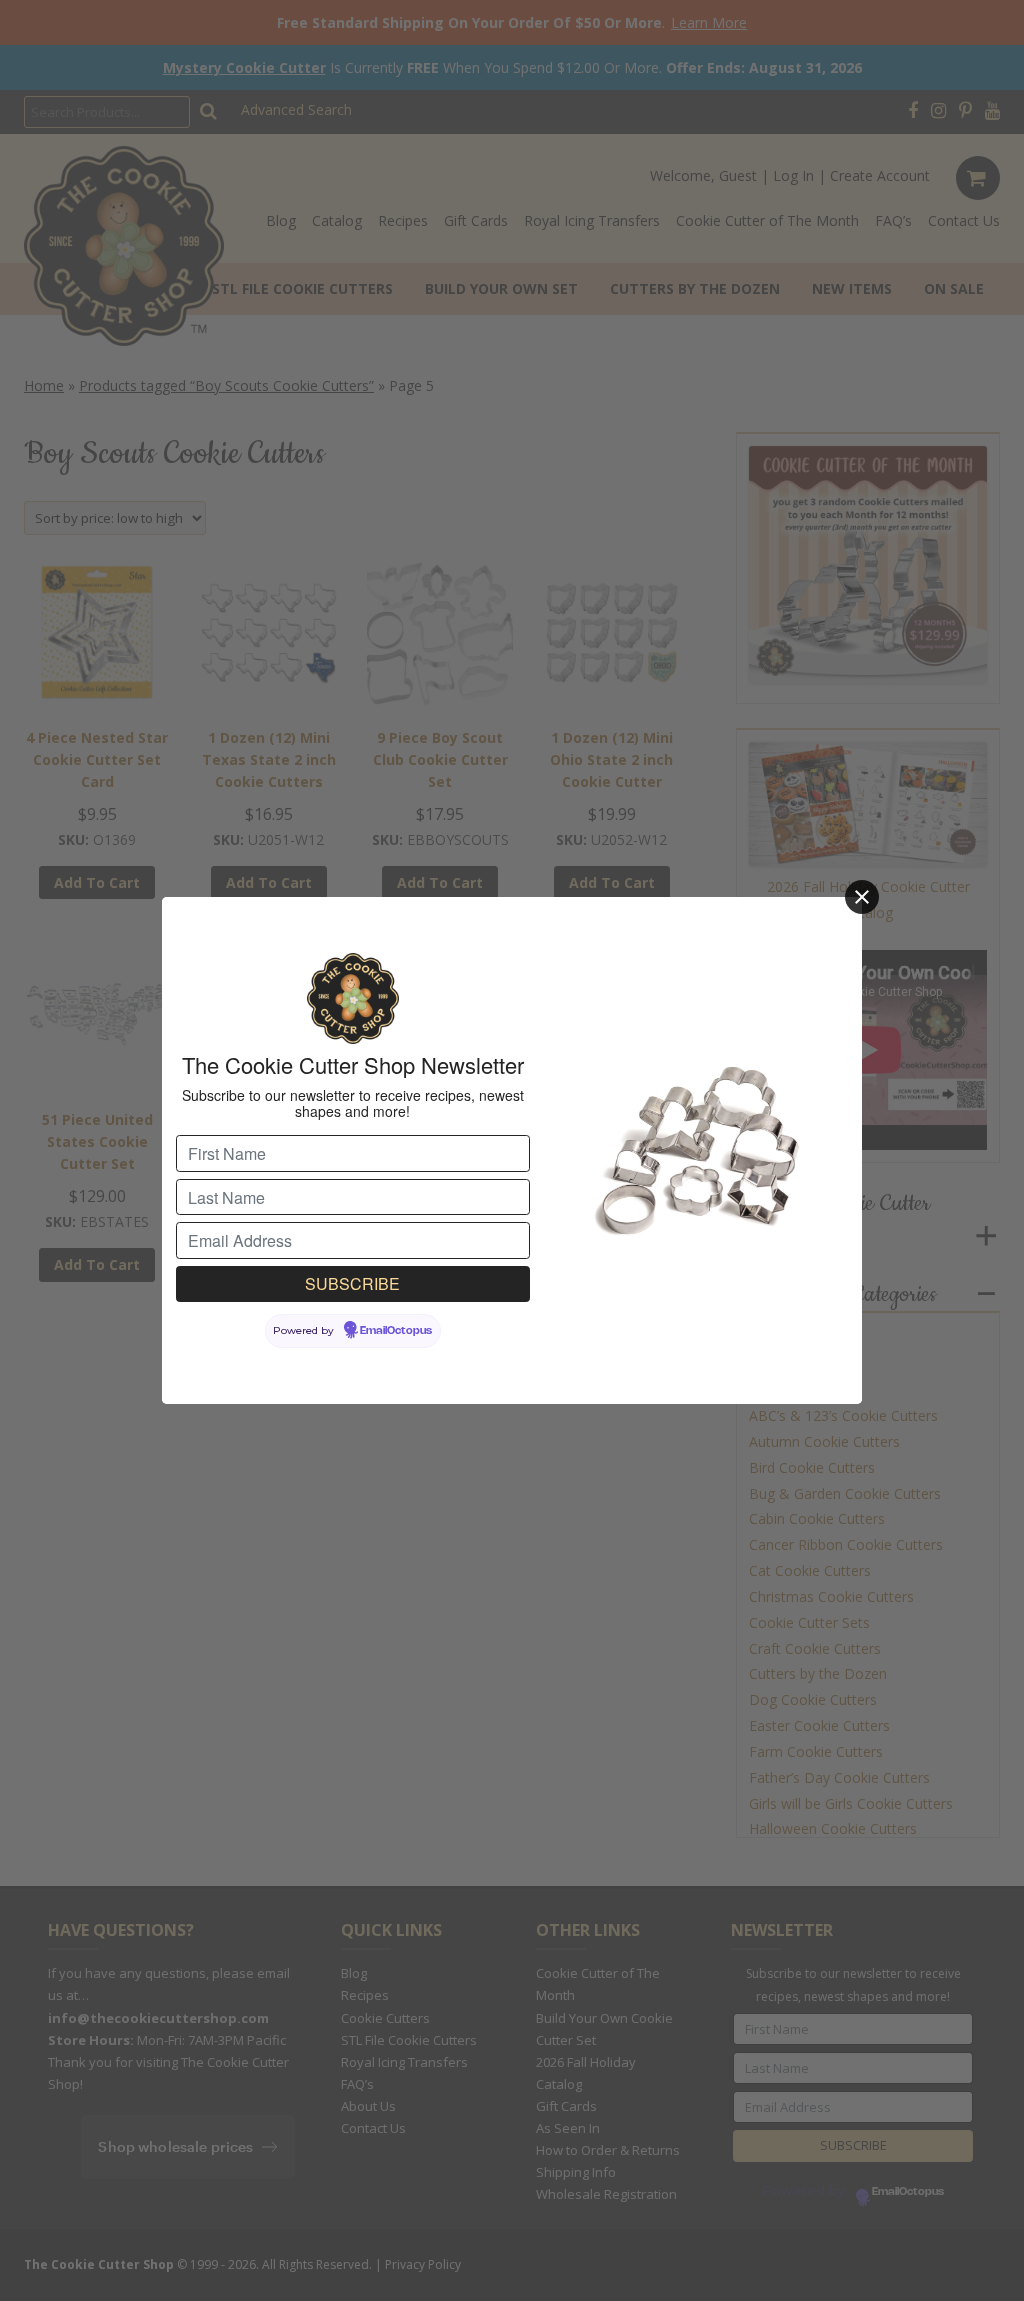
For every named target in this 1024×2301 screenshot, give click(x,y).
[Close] (862, 897)
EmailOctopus (396, 1331)
